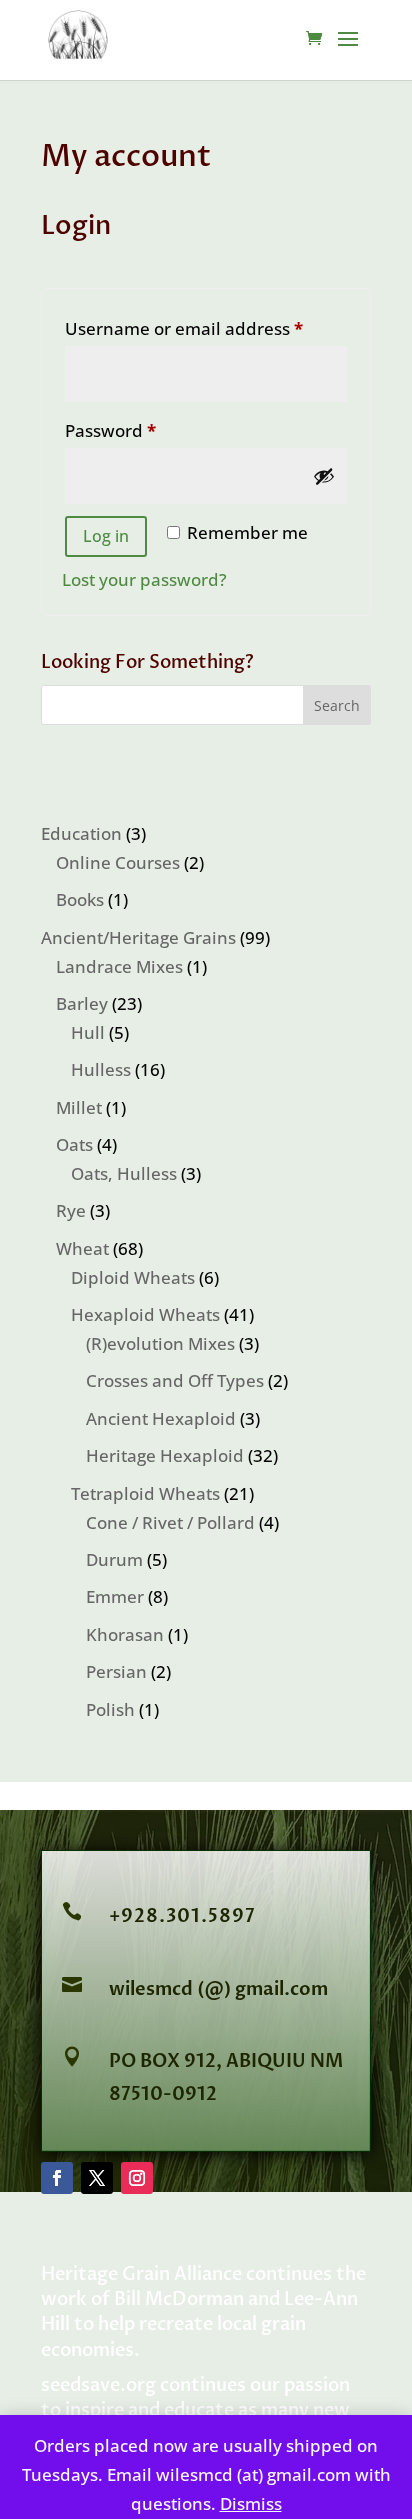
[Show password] (324, 476)
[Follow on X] (97, 2178)
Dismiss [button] (251, 2503)
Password (148, 430)
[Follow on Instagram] (137, 2178)
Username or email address (206, 328)
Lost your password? (144, 579)
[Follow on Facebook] (57, 2178)
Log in (106, 536)
